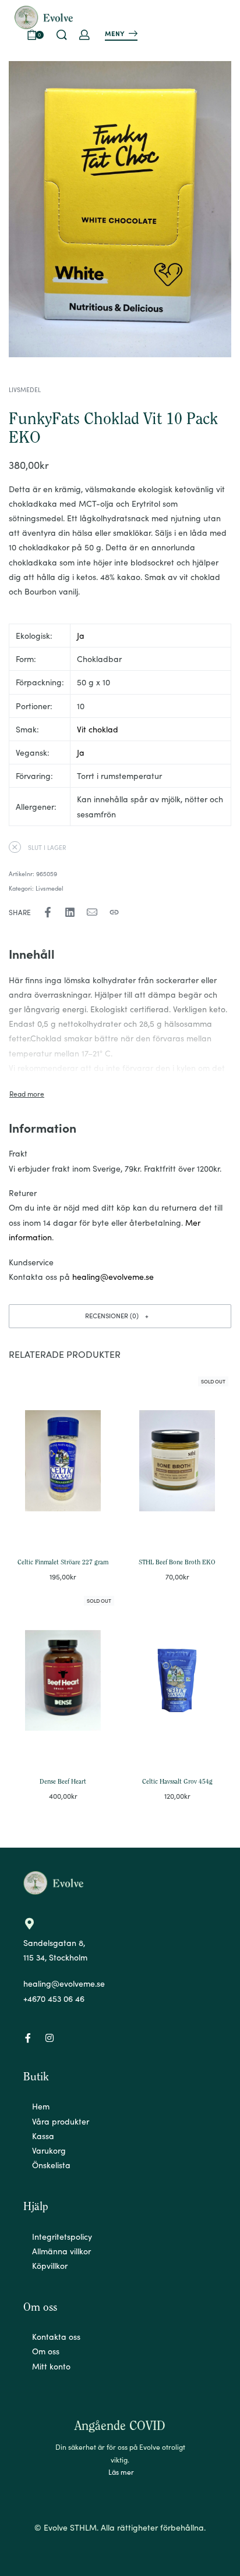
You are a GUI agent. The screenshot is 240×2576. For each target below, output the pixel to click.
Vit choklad (98, 729)
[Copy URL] (114, 912)
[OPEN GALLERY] (120, 209)
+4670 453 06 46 (54, 1998)
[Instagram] (50, 2038)
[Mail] (92, 912)
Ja (81, 635)
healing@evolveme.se (113, 1276)
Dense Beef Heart (63, 1782)
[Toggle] (27, 1094)
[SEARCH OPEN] (62, 35)
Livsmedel (25, 389)
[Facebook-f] (28, 2038)
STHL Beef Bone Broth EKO (177, 1563)
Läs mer (121, 2472)
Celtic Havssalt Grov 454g (177, 1782)
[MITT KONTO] (84, 35)
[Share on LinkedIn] (70, 912)
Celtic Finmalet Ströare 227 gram (63, 1563)
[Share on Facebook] (48, 912)
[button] (120, 1316)
